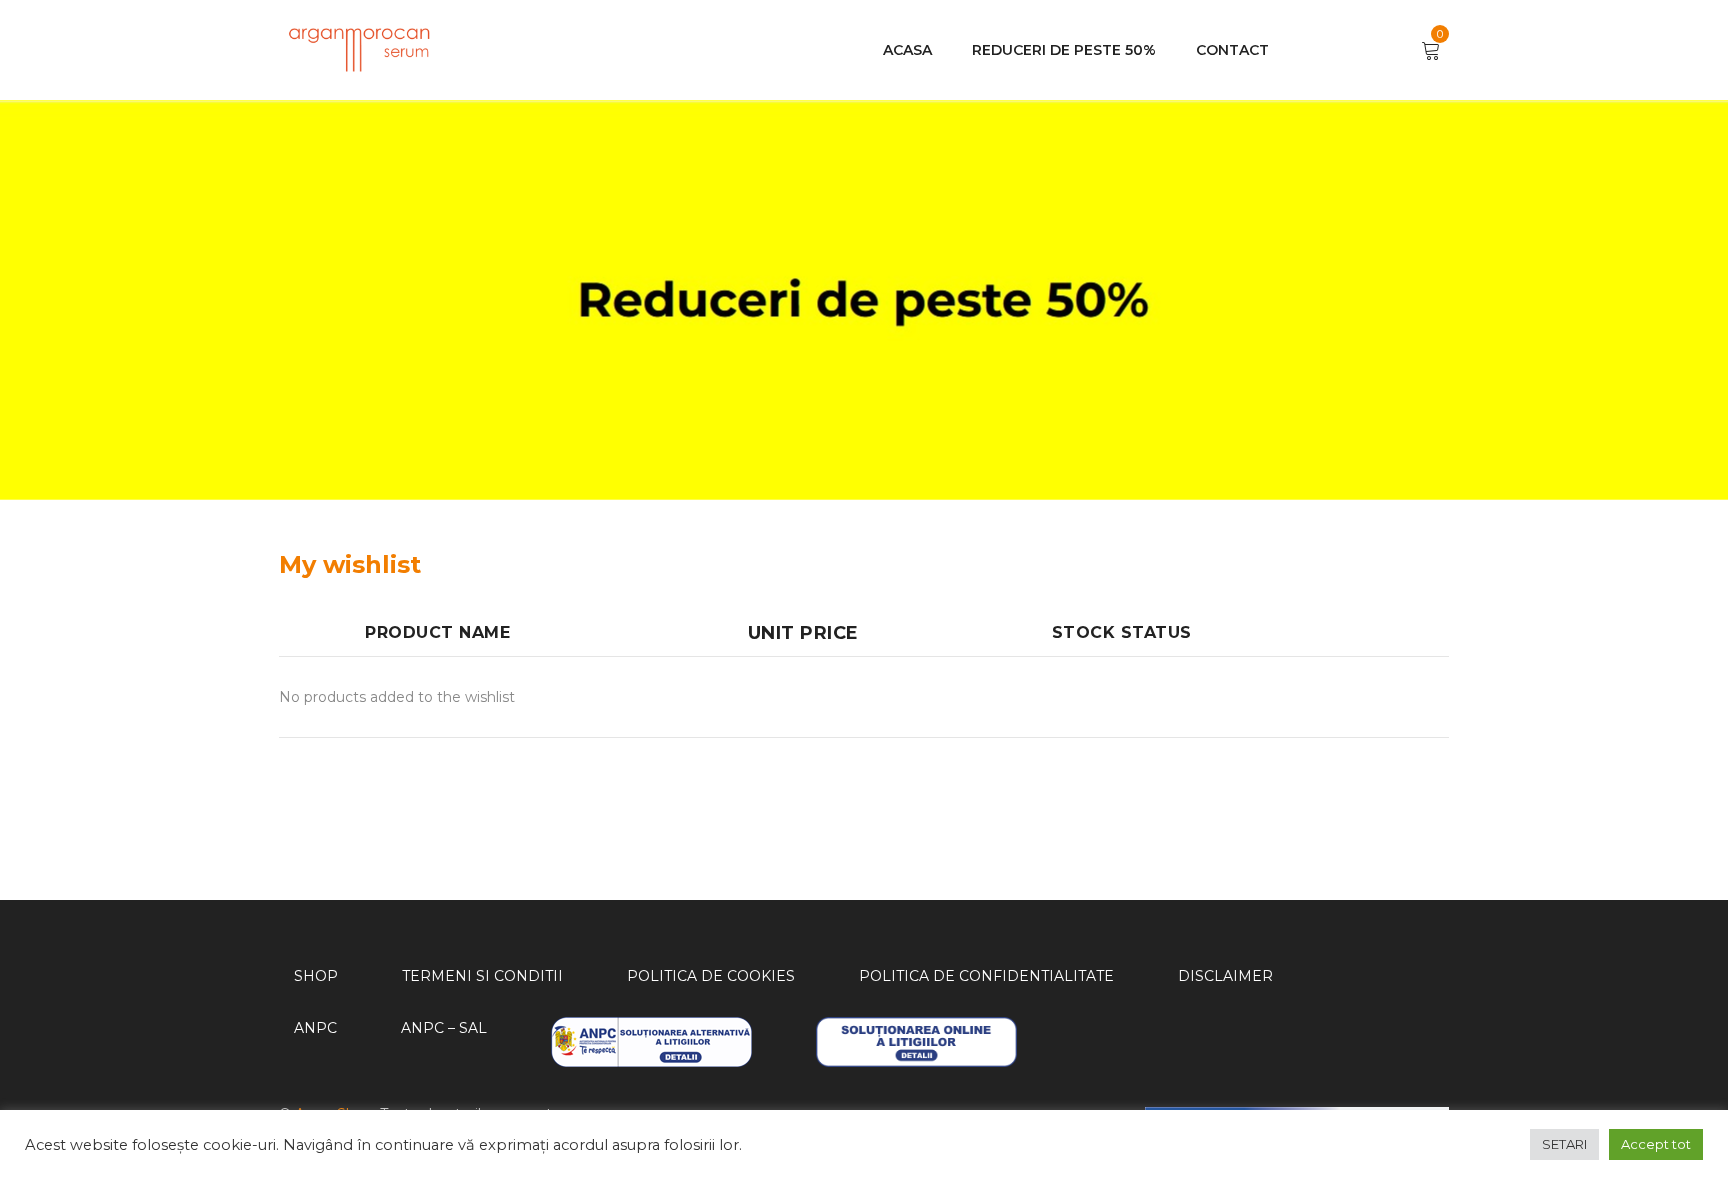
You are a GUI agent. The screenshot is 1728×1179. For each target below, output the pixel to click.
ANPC (315, 1028)
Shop (316, 976)
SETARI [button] (1564, 1144)
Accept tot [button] (1656, 1144)
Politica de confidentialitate (986, 976)
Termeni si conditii (482, 976)
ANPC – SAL (444, 1028)
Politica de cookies (711, 976)
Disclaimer (1225, 976)
